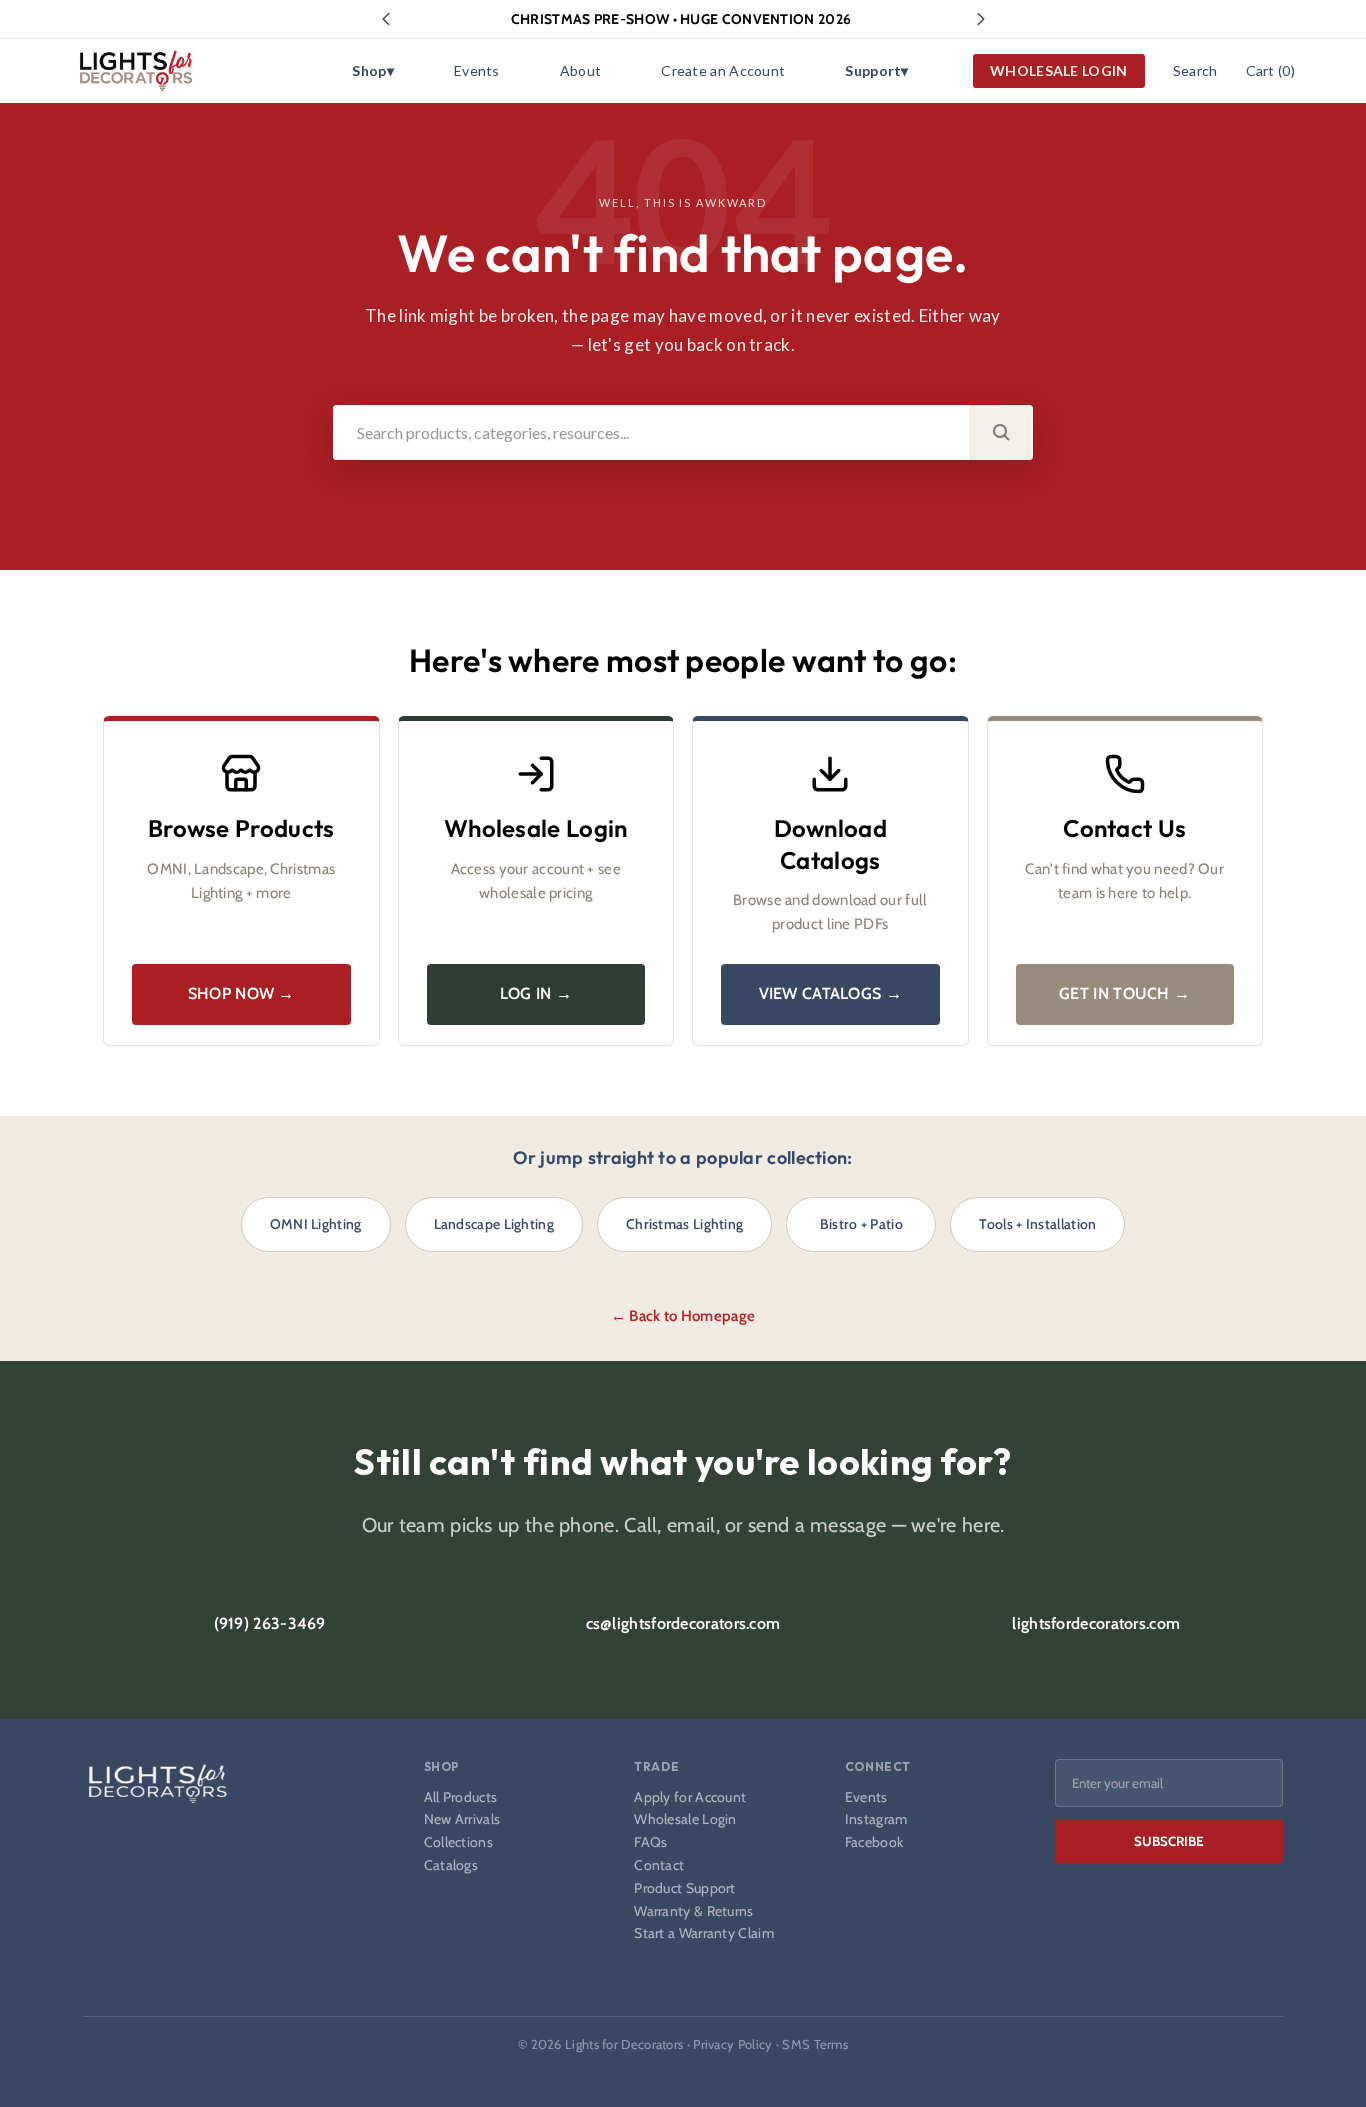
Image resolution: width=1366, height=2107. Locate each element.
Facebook (874, 1842)
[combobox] (651, 432)
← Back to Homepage (683, 1316)
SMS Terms (815, 2044)
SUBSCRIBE (1169, 1841)
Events (477, 70)
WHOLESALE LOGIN (1059, 70)
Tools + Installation (1037, 1224)
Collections (458, 1842)
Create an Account (723, 70)
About (581, 70)
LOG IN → (536, 993)
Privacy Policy (732, 2044)
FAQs (650, 1842)
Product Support (685, 1888)
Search (1195, 70)
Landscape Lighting (494, 1224)
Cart (1270, 70)
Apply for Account (690, 1797)
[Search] (1001, 432)
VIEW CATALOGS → (831, 993)
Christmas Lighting (684, 1224)
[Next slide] (981, 19)
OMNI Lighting (316, 1224)
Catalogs (451, 1865)
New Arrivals (462, 1819)
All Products (461, 1797)
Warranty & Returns (693, 1911)
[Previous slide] (386, 19)
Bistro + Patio (861, 1224)
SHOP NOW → (241, 993)
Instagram (876, 1819)
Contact (659, 1865)
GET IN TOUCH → (1124, 993)
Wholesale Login (685, 1819)
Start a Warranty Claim (704, 1933)
